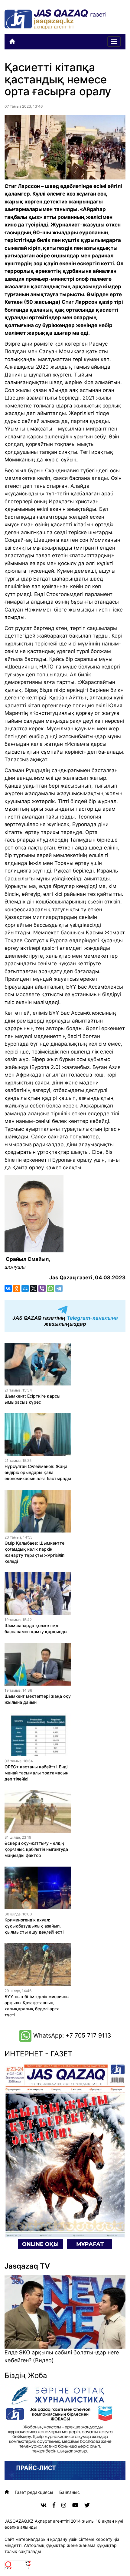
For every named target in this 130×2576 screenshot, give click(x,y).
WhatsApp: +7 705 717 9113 (71, 2035)
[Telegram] (59, 1288)
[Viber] (42, 1288)
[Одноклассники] (17, 1288)
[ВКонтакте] (8, 1288)
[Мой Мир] (25, 1288)
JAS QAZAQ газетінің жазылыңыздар (65, 1321)
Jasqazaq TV (27, 2266)
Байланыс (70, 2492)
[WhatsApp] (50, 1288)
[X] (34, 1288)
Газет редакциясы (34, 2492)
